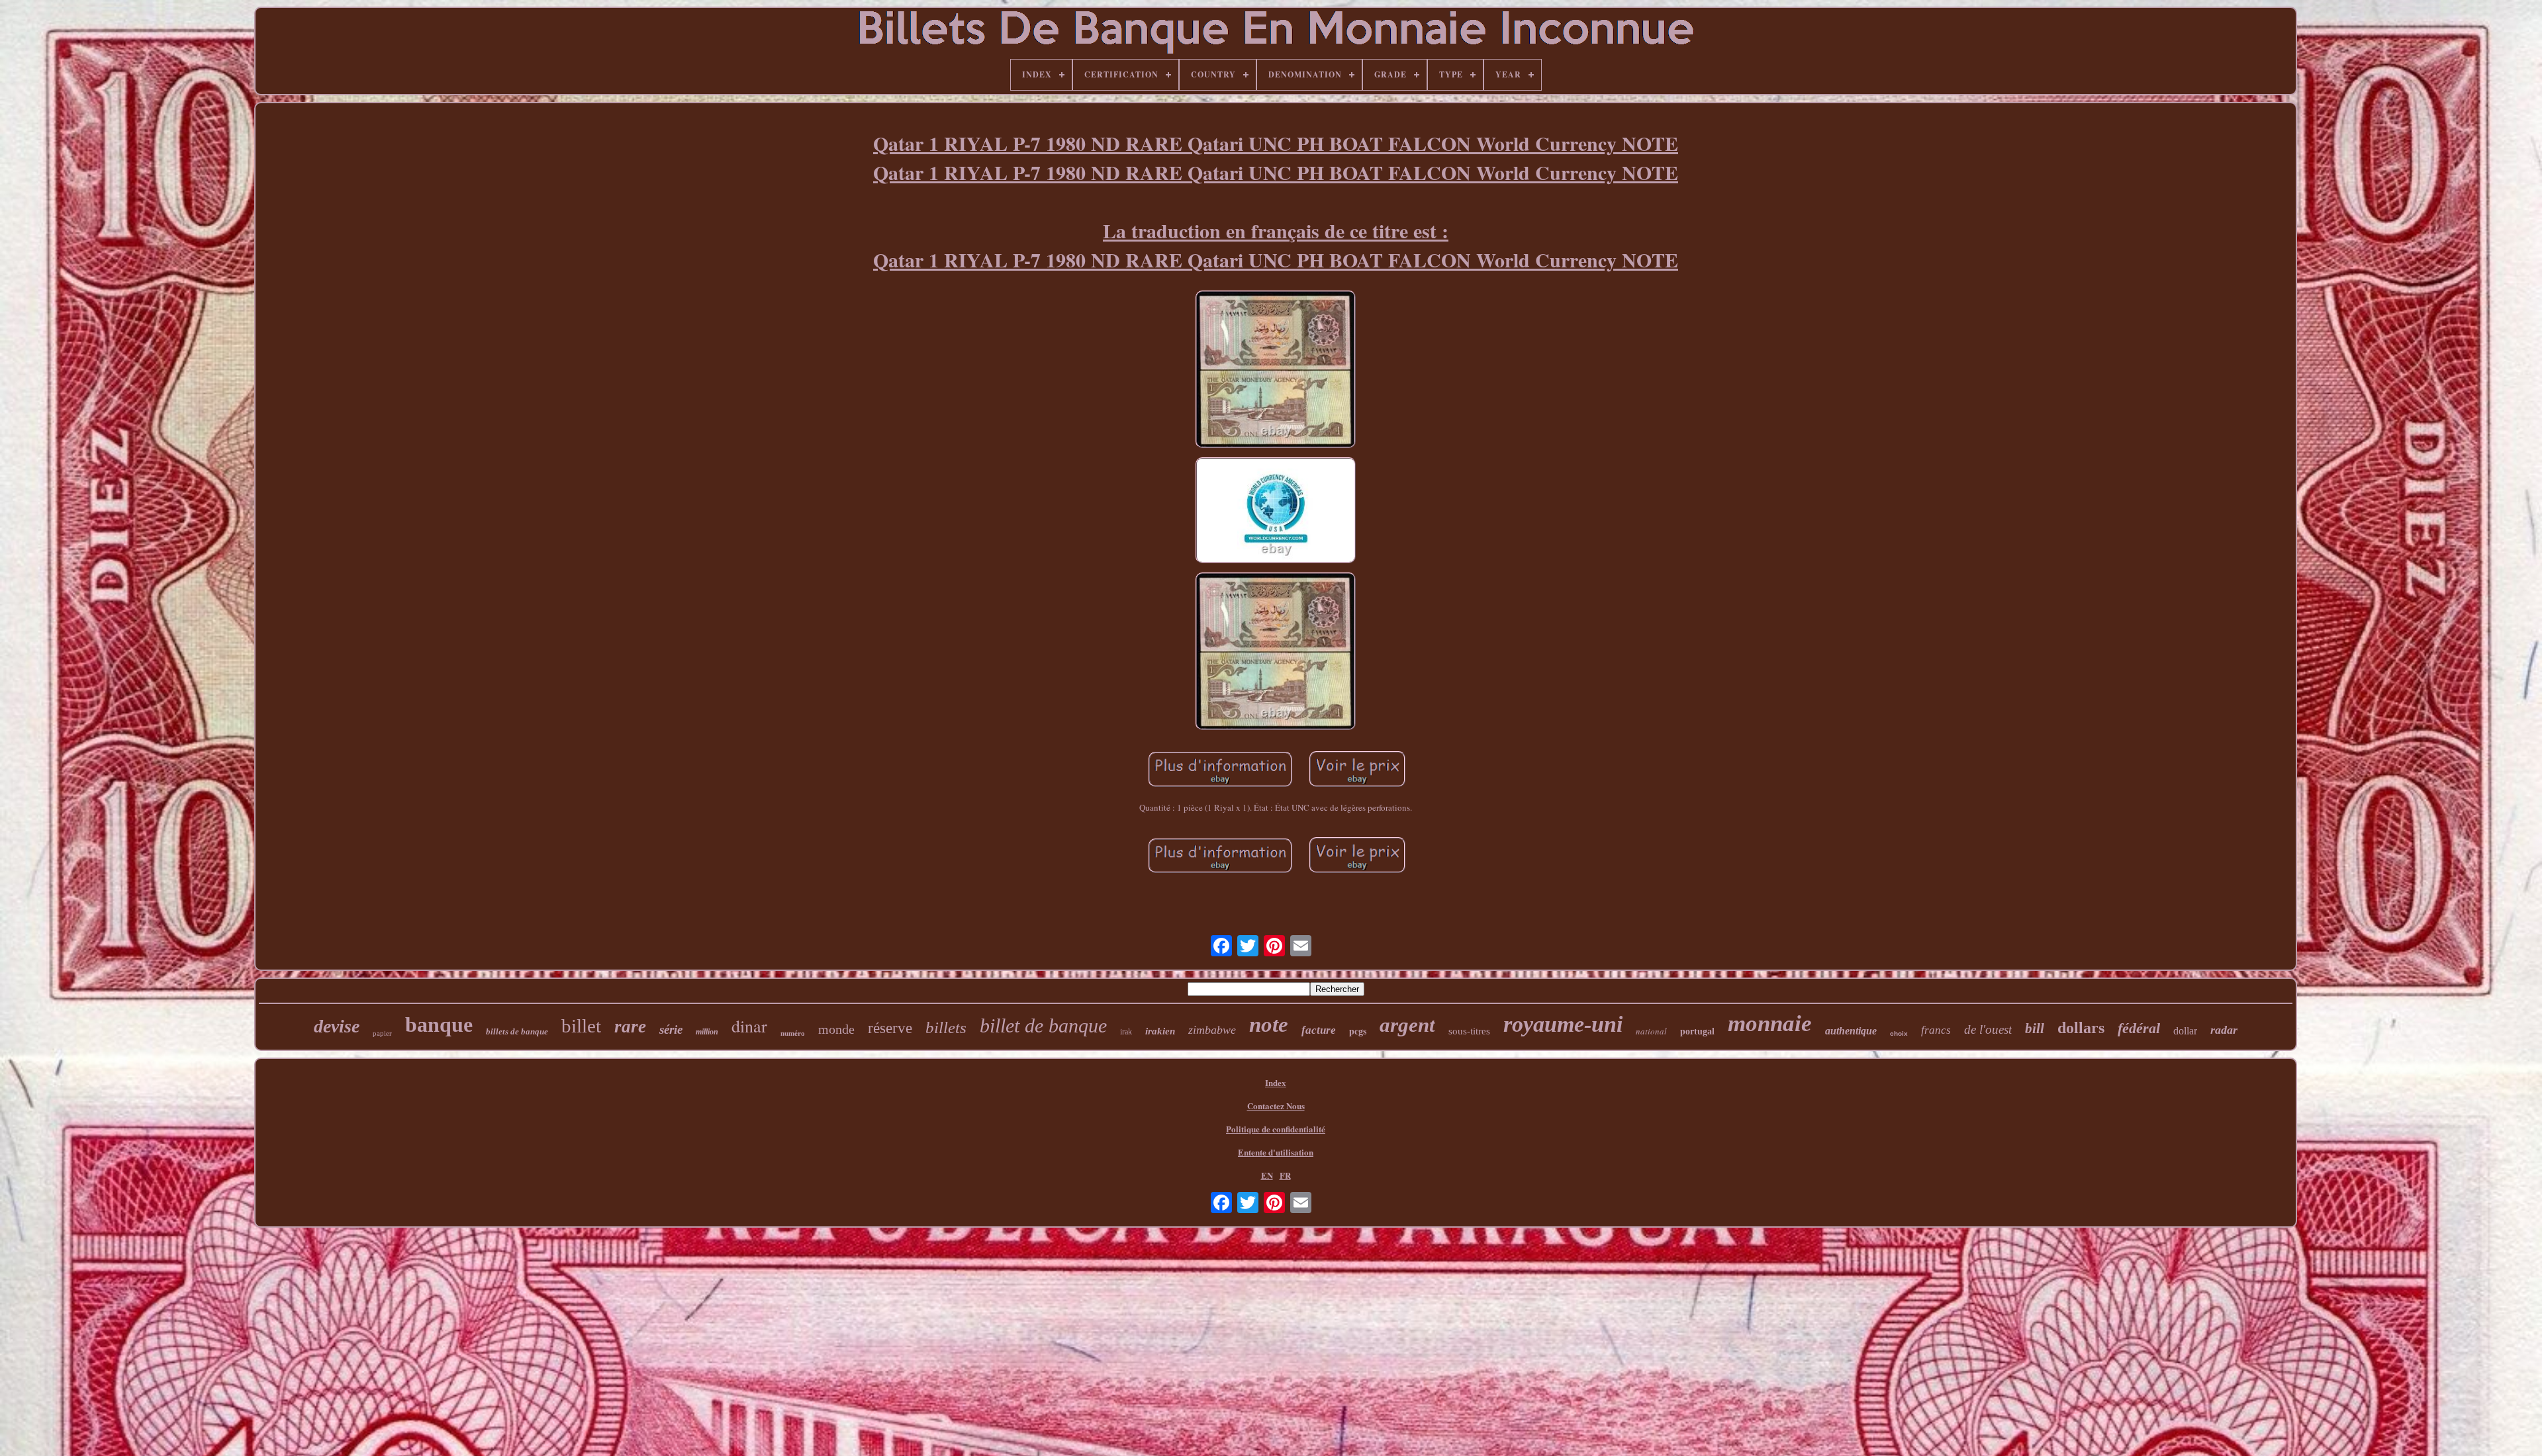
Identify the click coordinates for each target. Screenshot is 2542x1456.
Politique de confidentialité (1276, 1129)
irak (1126, 1032)
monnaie (1770, 1024)
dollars (2081, 1028)
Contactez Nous (1276, 1106)
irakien (1160, 1031)
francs (1936, 1030)
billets (946, 1027)
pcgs (1358, 1031)
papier (382, 1033)
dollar (2185, 1031)
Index (1276, 1082)
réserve (890, 1028)
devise (337, 1026)
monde (836, 1029)
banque (439, 1024)
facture (1319, 1030)
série (671, 1029)
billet (581, 1026)
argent (1407, 1025)
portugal (1697, 1031)
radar (2224, 1030)
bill (2035, 1028)
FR (1285, 1175)
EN (1267, 1175)
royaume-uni (1563, 1024)
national (1651, 1031)
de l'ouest (1988, 1029)
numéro (793, 1033)
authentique (1851, 1031)
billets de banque (517, 1031)
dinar (749, 1026)
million (707, 1032)
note (1269, 1024)
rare (630, 1026)
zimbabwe (1212, 1030)
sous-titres (1469, 1031)
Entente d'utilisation (1276, 1152)
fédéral (2139, 1028)
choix (1899, 1033)
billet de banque (1043, 1025)
